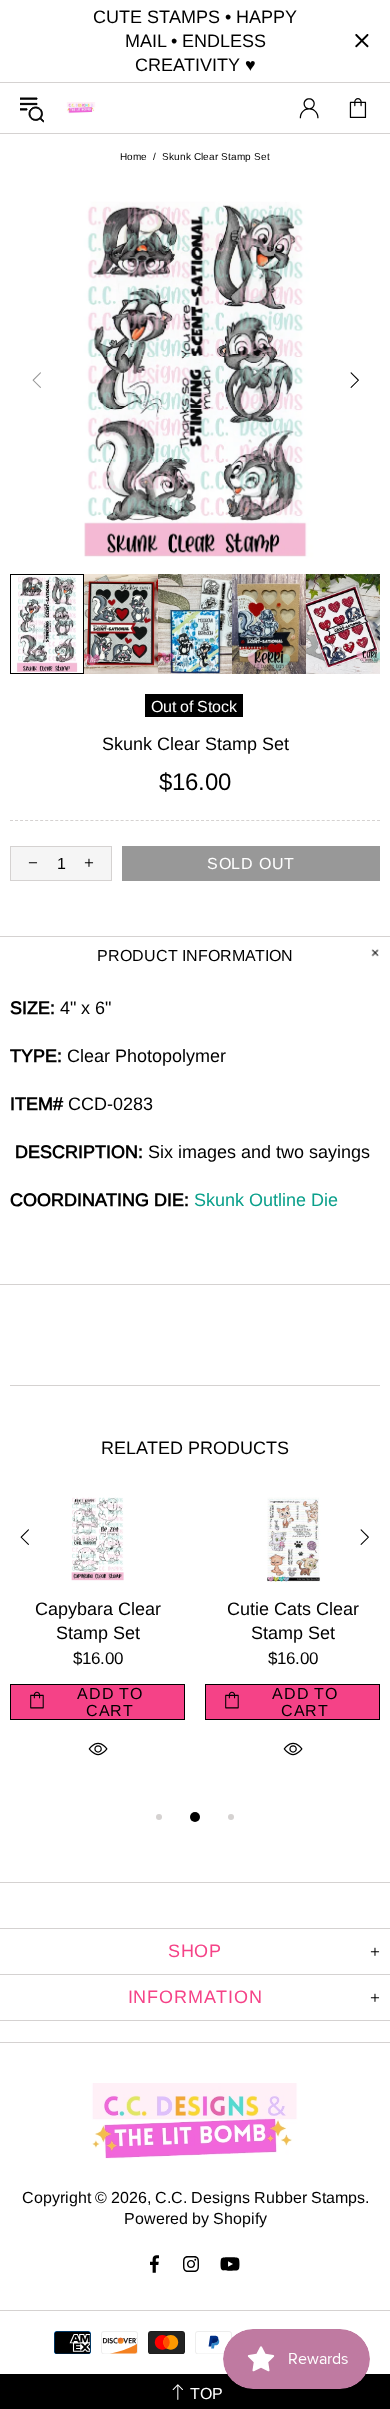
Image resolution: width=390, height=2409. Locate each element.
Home (133, 156)
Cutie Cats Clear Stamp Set (293, 1621)
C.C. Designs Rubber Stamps (81, 107)
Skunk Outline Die (266, 1200)
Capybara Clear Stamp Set (98, 1621)
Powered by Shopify (195, 2218)
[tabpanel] (97, 1650)
